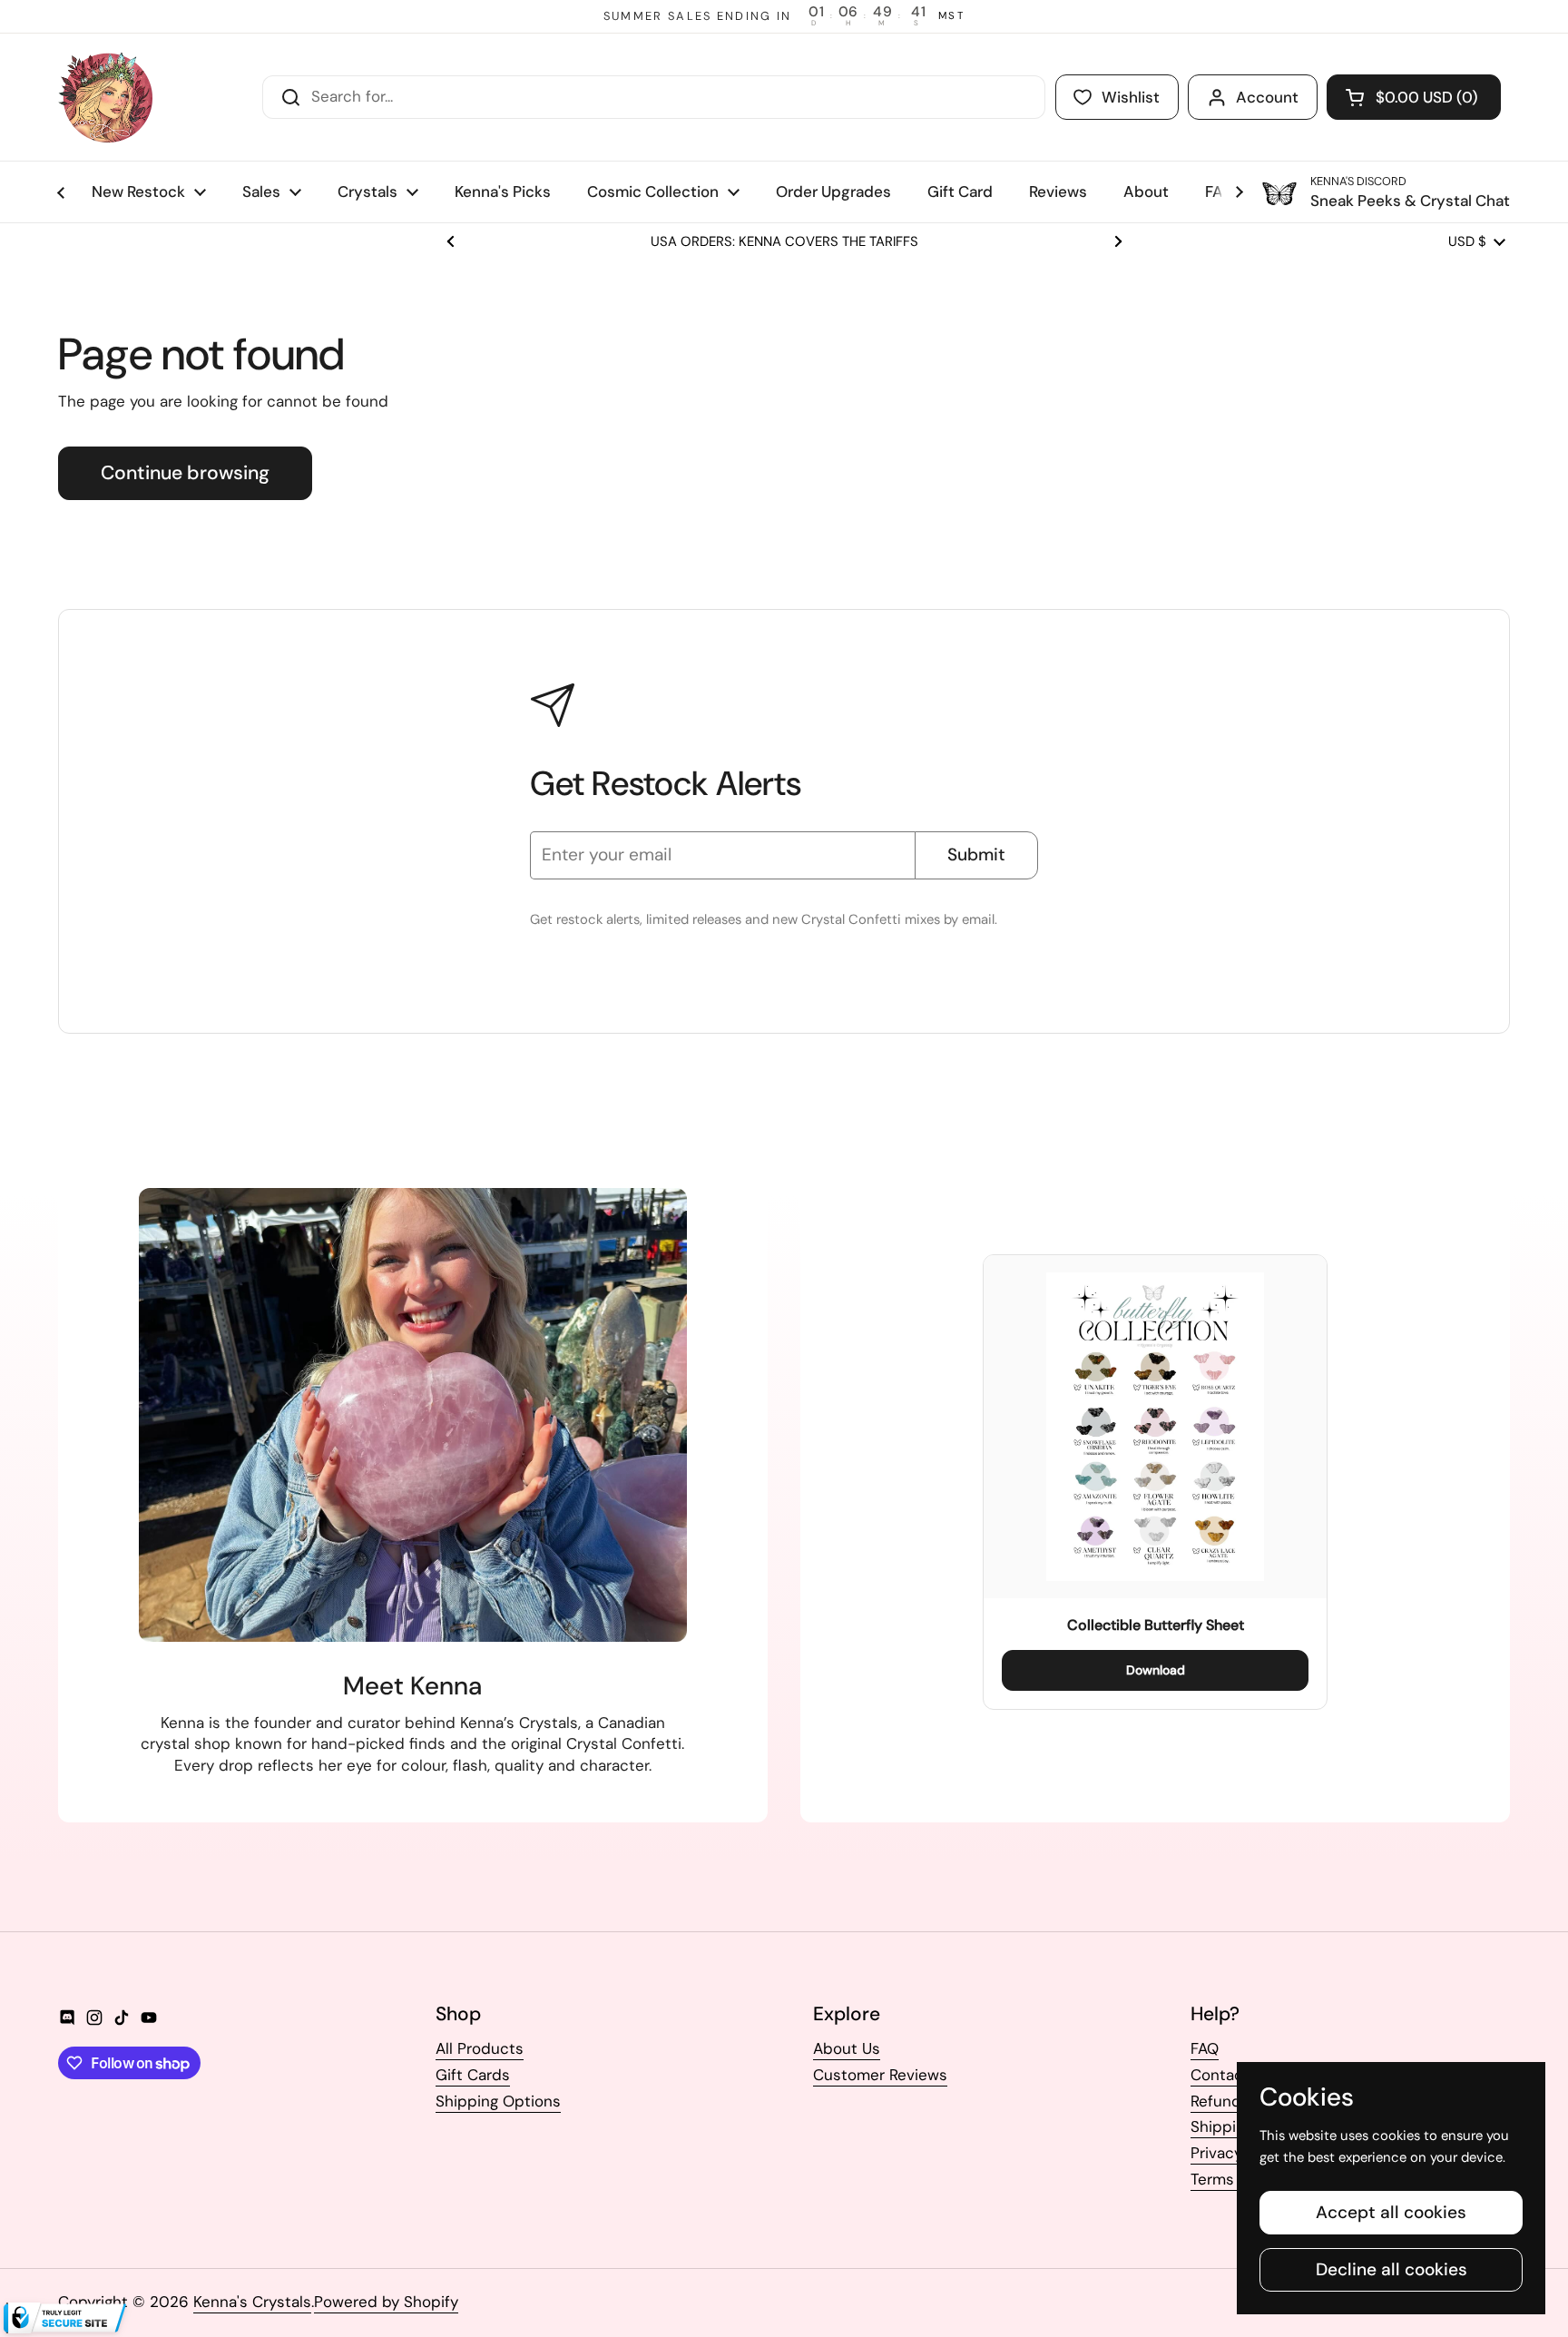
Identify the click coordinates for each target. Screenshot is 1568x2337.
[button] (1414, 97)
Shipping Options (498, 2101)
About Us (847, 2048)
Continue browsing (185, 473)
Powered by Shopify (386, 2302)
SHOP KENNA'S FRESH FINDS (784, 242)
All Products (480, 2048)
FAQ (1205, 2048)
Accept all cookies (1391, 2212)
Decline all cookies (1392, 2269)
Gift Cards (473, 2075)
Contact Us (1231, 2075)
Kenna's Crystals (252, 2302)
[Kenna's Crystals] (105, 97)
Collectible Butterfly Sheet (1156, 1625)
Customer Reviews (880, 2075)
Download (1156, 1670)
